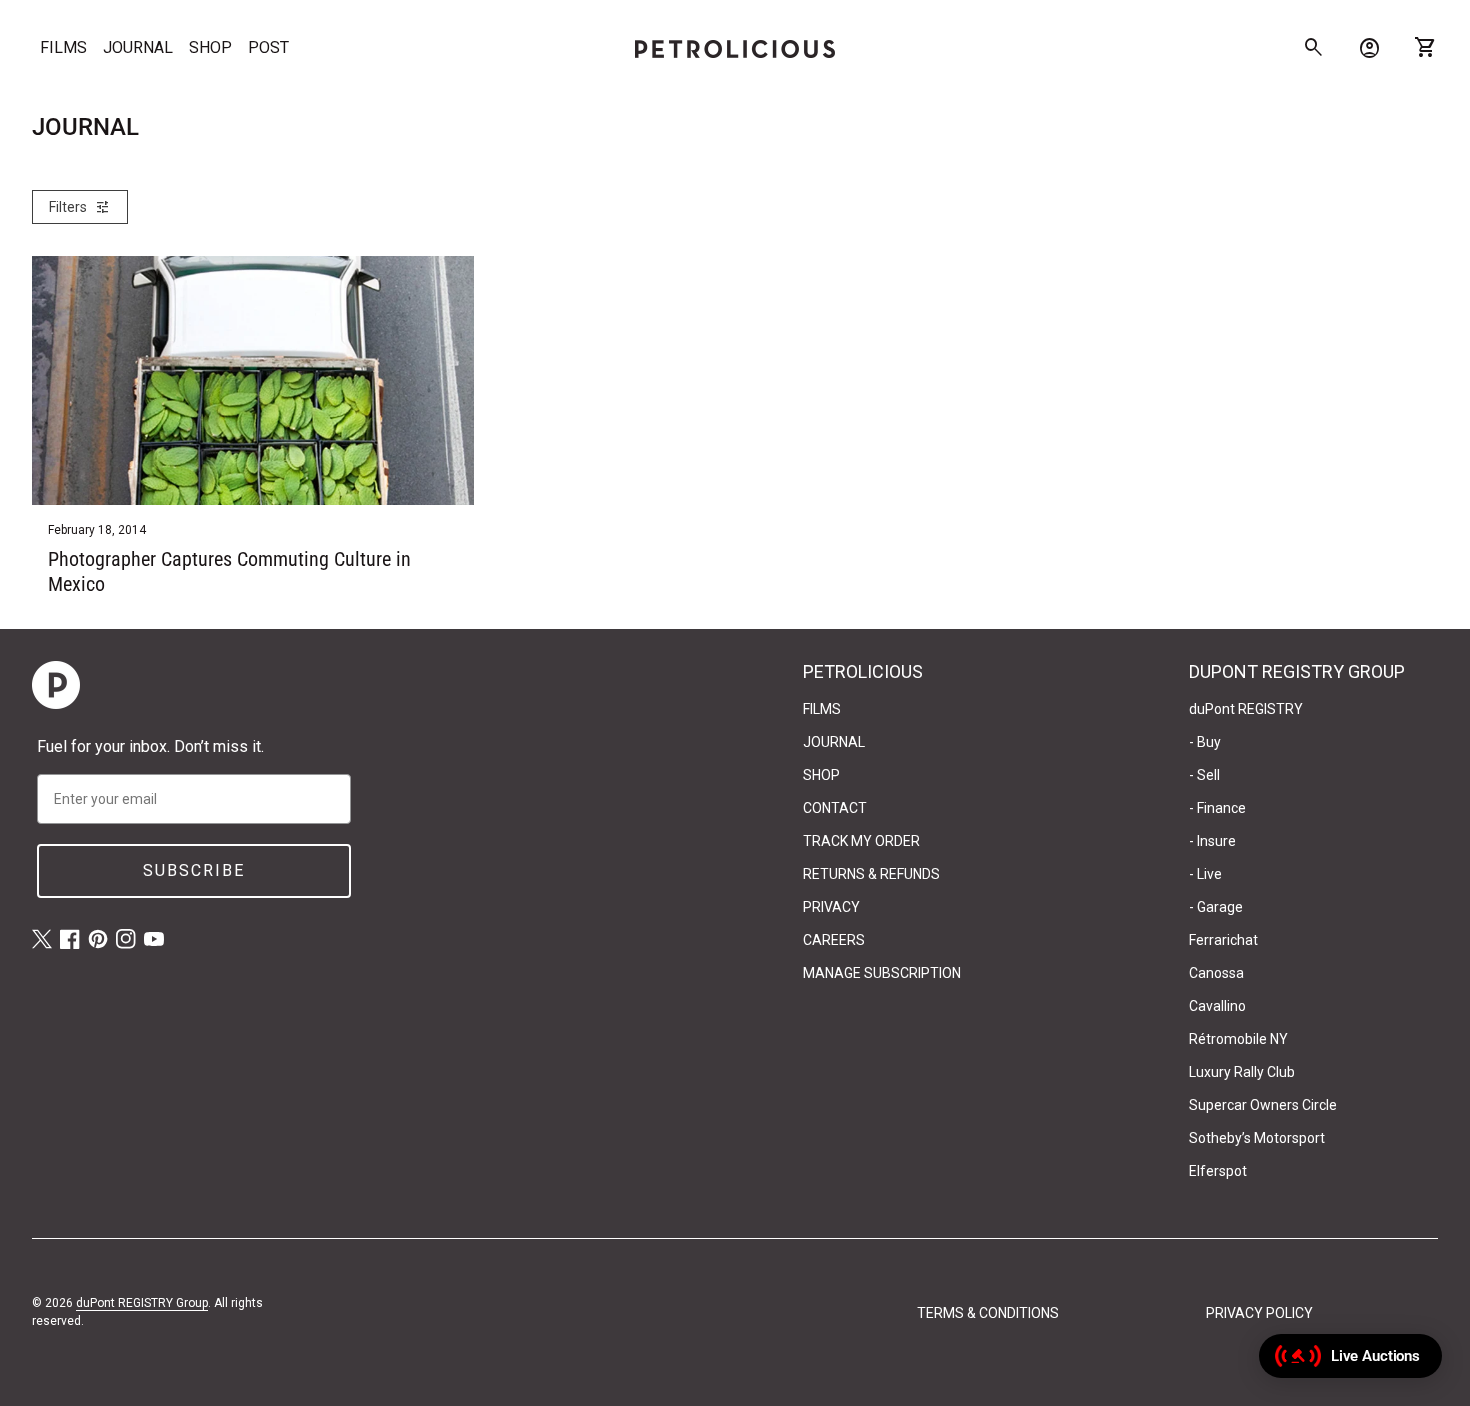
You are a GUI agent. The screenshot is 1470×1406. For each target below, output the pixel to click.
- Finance (1217, 808)
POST (268, 47)
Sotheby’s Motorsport (1257, 1138)
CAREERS (834, 940)
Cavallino (1217, 1006)
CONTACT (835, 808)
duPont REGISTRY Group (142, 1303)
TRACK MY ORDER (861, 841)
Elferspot (1218, 1171)
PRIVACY (831, 907)
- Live (1205, 874)
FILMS (63, 47)
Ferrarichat (1223, 940)
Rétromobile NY (1238, 1039)
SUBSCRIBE (194, 870)
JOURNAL (138, 47)
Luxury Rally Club (1242, 1072)
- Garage (1216, 907)
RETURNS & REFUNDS (871, 874)
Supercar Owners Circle (1263, 1105)
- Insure (1212, 841)
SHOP (210, 47)
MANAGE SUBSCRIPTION (882, 973)
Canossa (1216, 973)
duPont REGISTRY (1246, 709)
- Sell (1204, 775)
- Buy (1205, 742)
